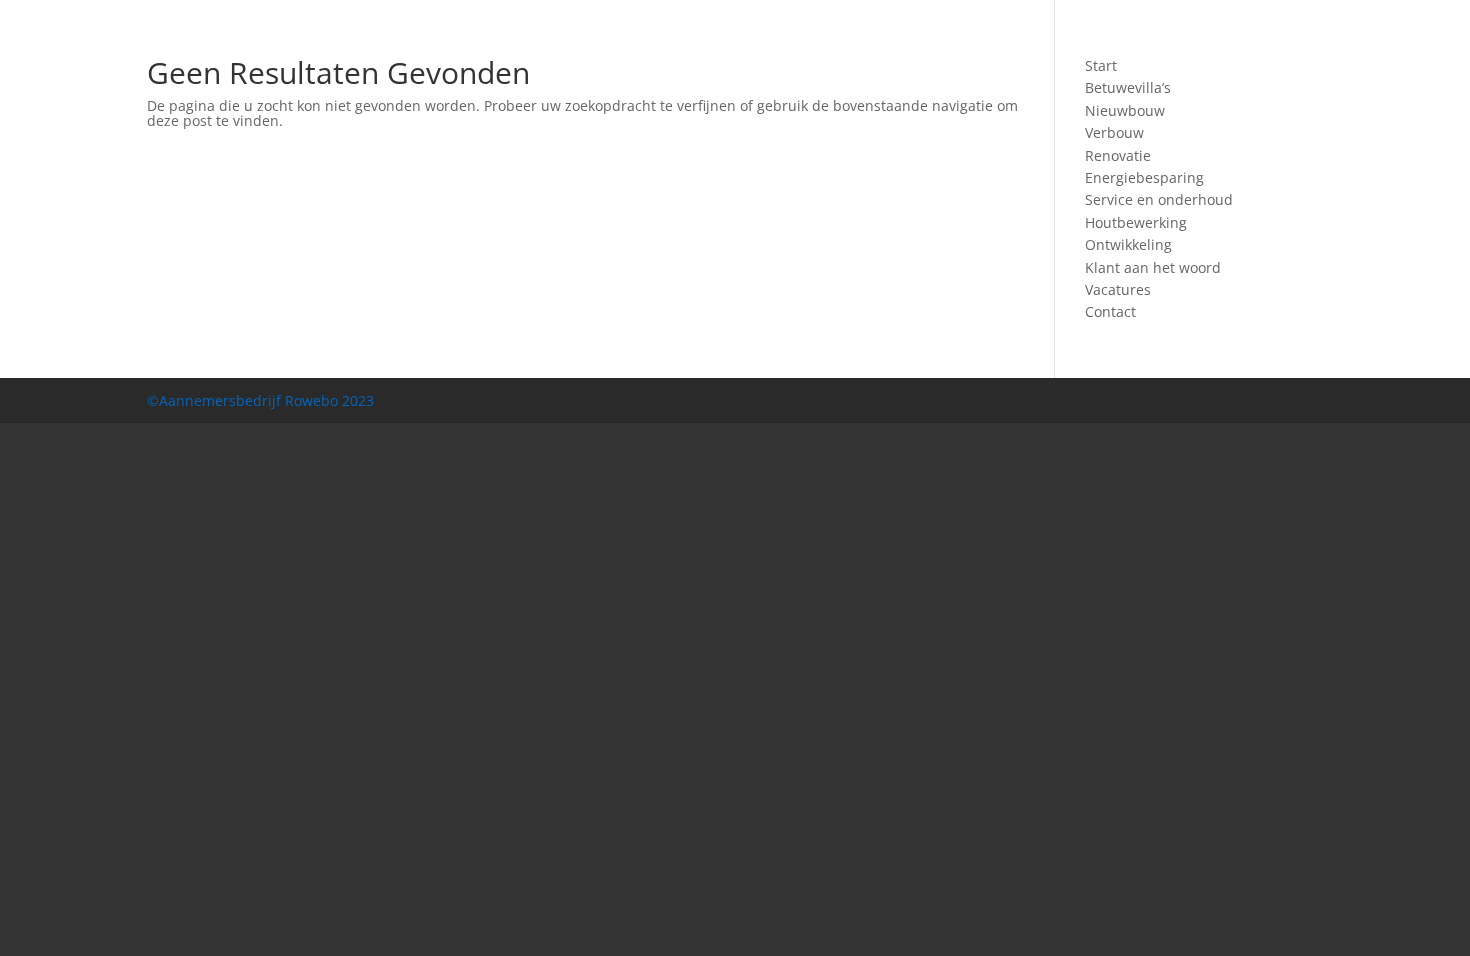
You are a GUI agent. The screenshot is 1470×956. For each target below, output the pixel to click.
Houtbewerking (1136, 222)
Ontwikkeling (1128, 244)
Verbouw (1114, 132)
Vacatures (1118, 289)
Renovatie (1118, 155)
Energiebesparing (1144, 177)
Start (1101, 65)
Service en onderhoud (1159, 199)
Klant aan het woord (1153, 267)
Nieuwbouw (1125, 110)
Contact (1110, 311)
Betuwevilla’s (1128, 87)
